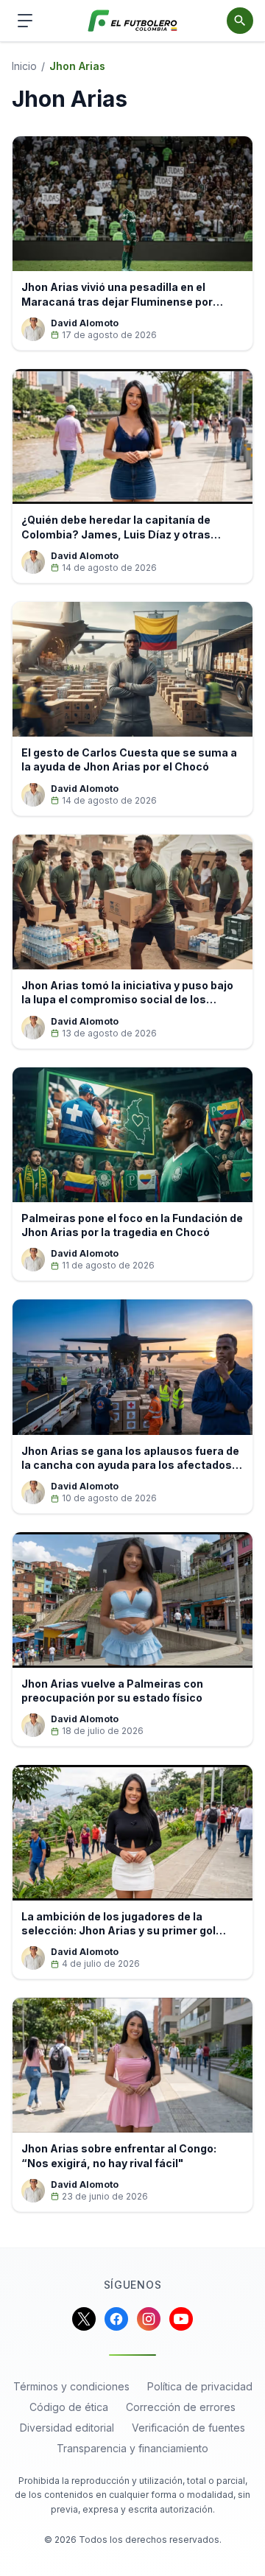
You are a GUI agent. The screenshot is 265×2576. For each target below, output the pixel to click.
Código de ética (69, 2407)
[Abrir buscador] (240, 21)
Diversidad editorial (67, 2428)
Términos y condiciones (71, 2386)
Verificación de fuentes (188, 2428)
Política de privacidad (200, 2386)
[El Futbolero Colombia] (133, 21)
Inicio (24, 66)
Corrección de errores (181, 2407)
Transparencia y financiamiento (132, 2448)
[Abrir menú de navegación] (25, 21)
